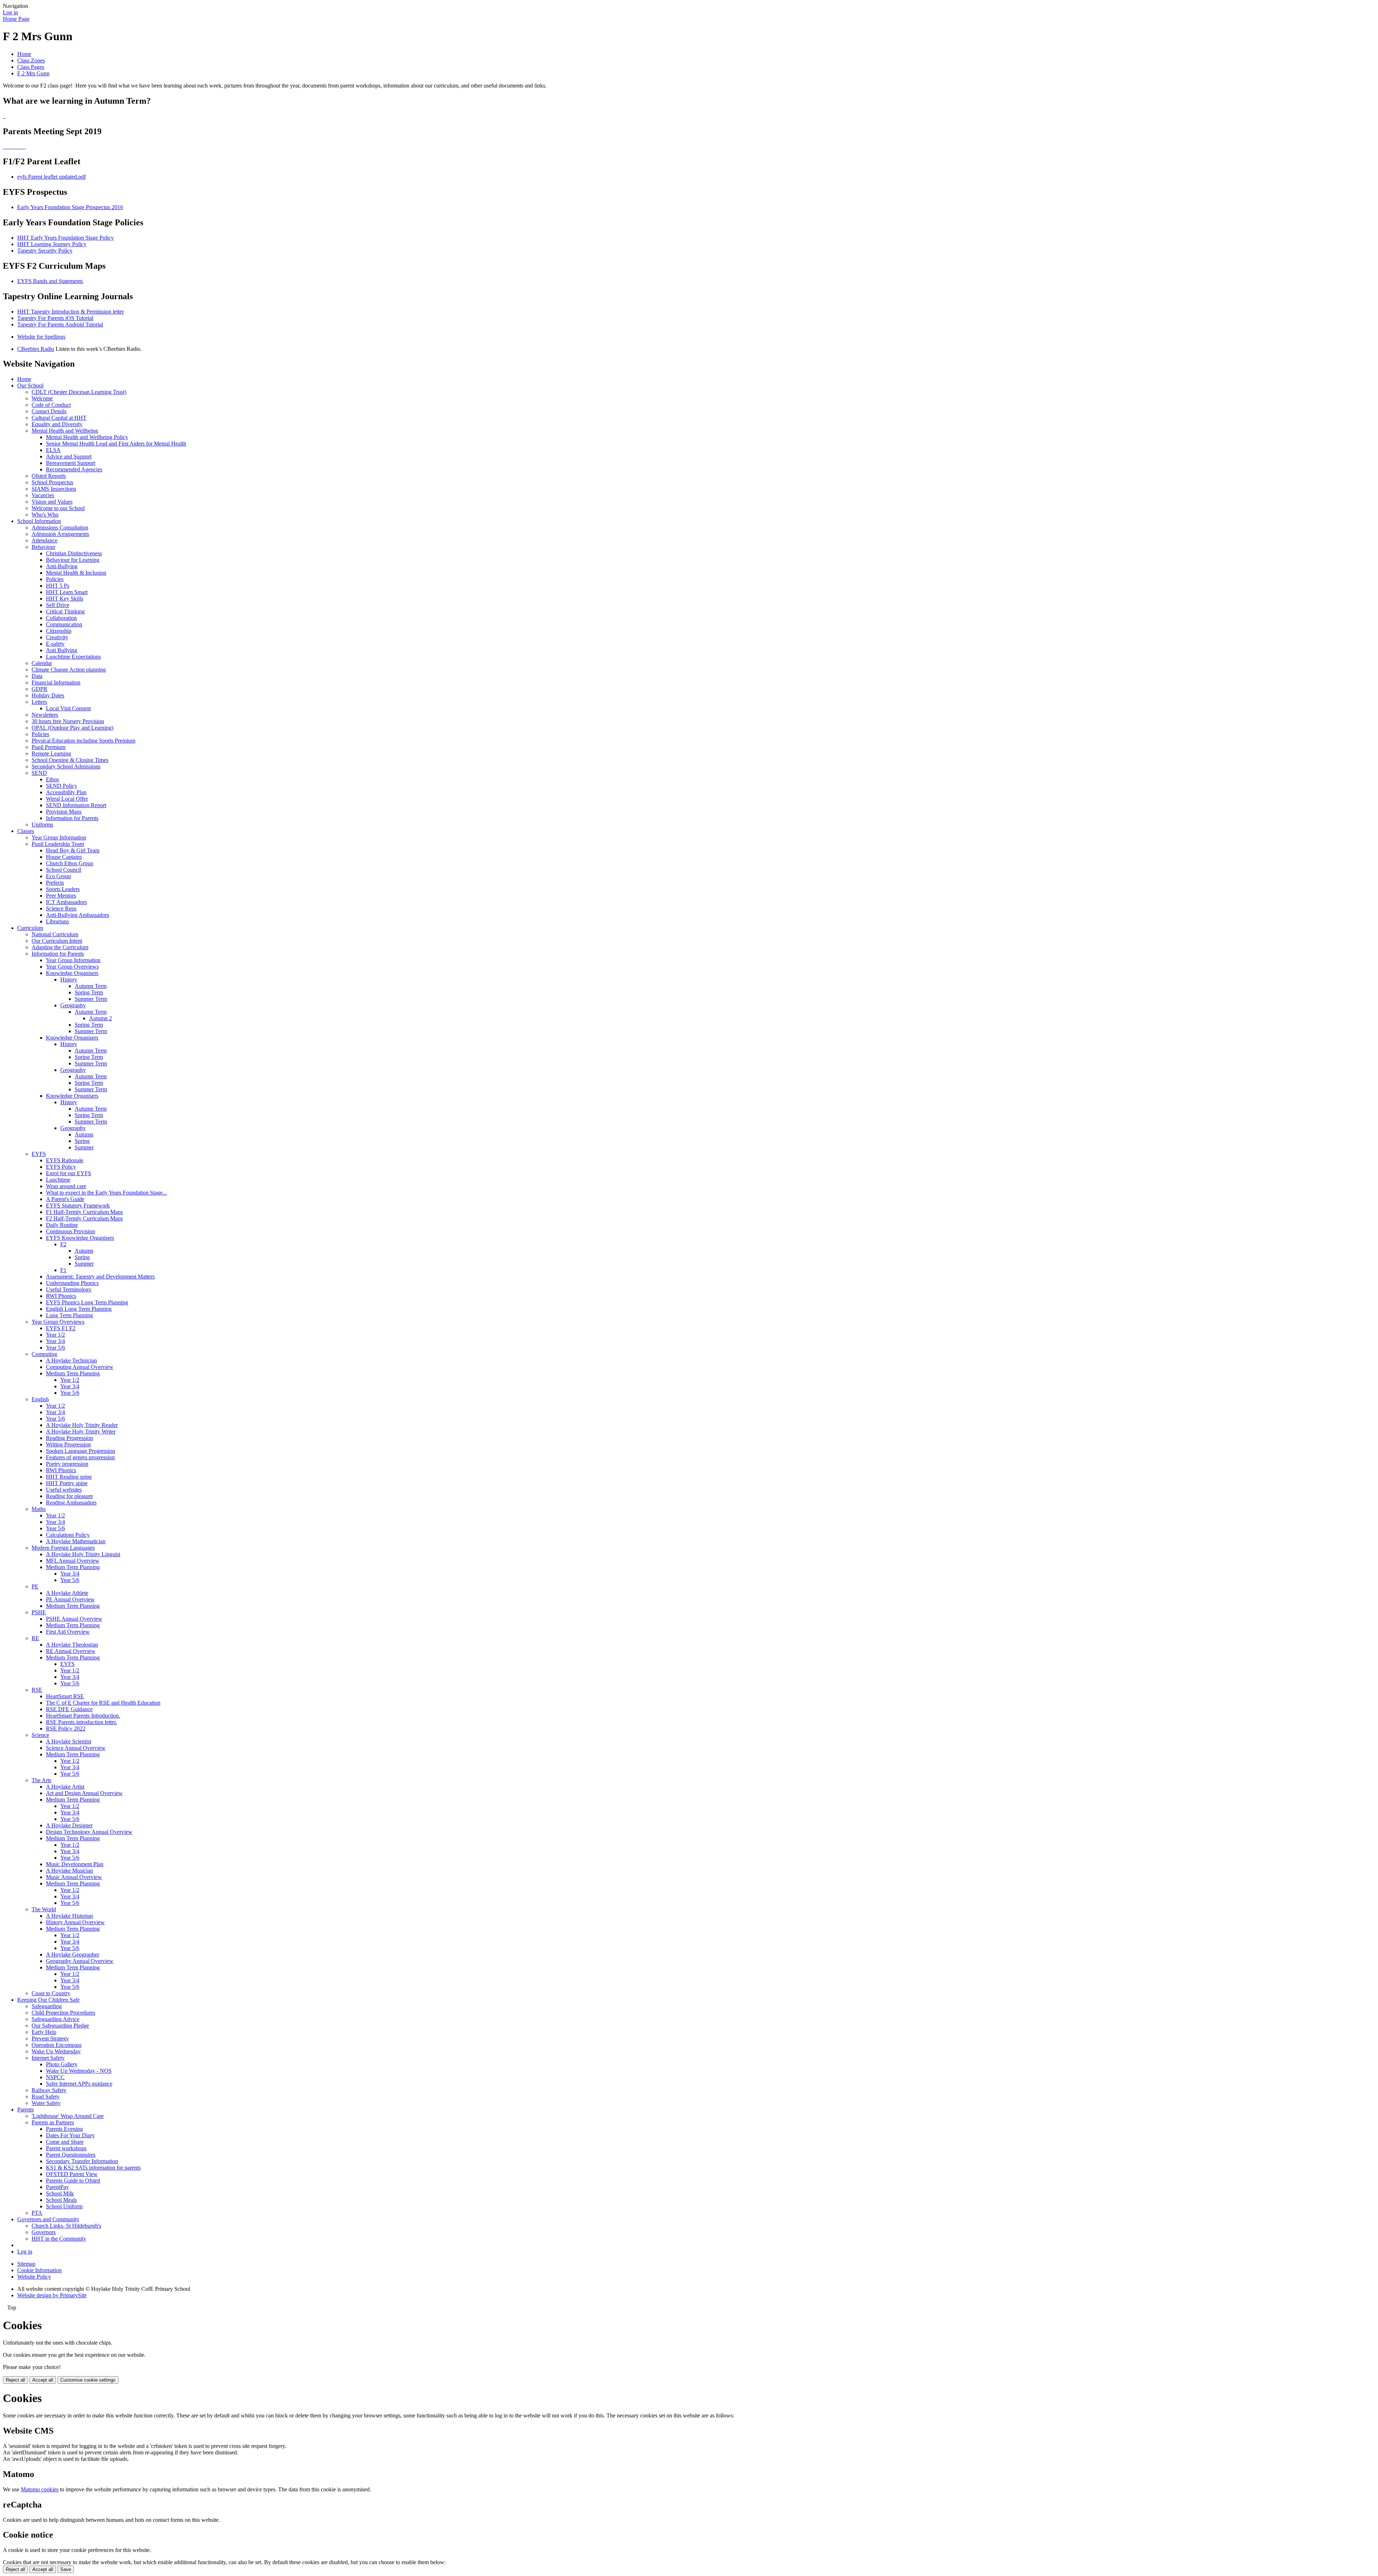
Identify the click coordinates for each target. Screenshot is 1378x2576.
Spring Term (89, 992)
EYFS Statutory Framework (78, 1205)
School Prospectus (52, 482)
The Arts (41, 1780)
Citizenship (59, 631)
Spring (82, 1141)
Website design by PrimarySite (52, 2295)
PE (35, 1586)
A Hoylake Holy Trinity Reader (82, 1425)
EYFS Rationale (65, 1160)
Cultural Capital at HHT (59, 418)
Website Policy (34, 2277)
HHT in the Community (59, 2239)
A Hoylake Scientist (69, 1741)
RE (35, 1638)
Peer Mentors (61, 896)
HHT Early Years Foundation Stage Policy (65, 238)
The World (44, 1909)
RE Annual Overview (71, 1651)
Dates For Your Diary (70, 2135)
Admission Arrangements (60, 534)
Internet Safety (48, 2058)
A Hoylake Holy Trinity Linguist (83, 1554)
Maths (39, 1509)
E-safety (55, 644)
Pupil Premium (48, 747)
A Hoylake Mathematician (76, 1541)
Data (37, 676)
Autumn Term (91, 986)
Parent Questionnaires (71, 2155)
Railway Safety (49, 2090)
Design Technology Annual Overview (89, 1832)
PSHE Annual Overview (74, 1619)
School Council (64, 870)
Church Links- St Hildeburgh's (66, 2226)
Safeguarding (47, 2006)
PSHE (39, 1612)
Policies (55, 579)
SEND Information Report (76, 805)
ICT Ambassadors (66, 902)
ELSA (53, 450)
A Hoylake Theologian (72, 1645)
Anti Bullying (62, 650)
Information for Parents (72, 818)
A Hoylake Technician (71, 1360)
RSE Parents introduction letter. (81, 1722)
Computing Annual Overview (80, 1367)
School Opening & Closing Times (70, 760)
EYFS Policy (61, 1167)
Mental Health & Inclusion (76, 573)
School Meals (61, 2200)
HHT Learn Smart (67, 592)
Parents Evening (64, 2129)
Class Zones (31, 60)
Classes (26, 831)
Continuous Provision (71, 1231)
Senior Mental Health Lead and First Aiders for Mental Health (116, 444)
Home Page (16, 19)
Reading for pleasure (69, 1496)
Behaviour (43, 547)
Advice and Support (69, 456)
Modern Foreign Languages (63, 1548)
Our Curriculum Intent (57, 941)
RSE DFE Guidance (69, 1709)
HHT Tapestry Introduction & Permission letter (71, 312)
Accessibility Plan (66, 792)
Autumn (84, 1134)
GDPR (39, 689)
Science (40, 1735)
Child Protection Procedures (63, 2013)
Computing (44, 1354)
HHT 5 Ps (58, 586)
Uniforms (42, 825)
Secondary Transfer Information (82, 2161)
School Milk (60, 2193)
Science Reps (61, 908)
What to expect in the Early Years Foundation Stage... (106, 1193)
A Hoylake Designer (69, 1825)
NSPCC (55, 2077)
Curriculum (30, 928)
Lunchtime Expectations (73, 657)
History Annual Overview (75, 1922)
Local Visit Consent (68, 708)
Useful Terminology (69, 1289)
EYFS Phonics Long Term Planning (87, 1302)
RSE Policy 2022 (66, 1729)
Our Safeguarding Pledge (60, 2026)
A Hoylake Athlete (67, 1593)
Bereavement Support (71, 463)
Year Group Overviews (72, 967)
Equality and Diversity (57, 424)
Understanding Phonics (72, 1283)
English (40, 1399)
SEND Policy (62, 786)
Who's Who (45, 515)
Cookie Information (39, 2270)
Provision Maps (64, 812)
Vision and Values (52, 502)
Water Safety (46, 2103)
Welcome (42, 398)
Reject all (15, 2380)
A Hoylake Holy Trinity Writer (81, 1431)
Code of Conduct (51, 405)
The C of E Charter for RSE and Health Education (103, 1703)
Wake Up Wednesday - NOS (79, 2071)
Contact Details (49, 411)
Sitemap (26, 2264)
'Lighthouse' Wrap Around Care (68, 2116)
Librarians (57, 921)
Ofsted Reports (49, 476)
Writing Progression (68, 1444)
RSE (37, 1690)
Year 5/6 (55, 1348)
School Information (39, 521)
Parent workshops (66, 2148)
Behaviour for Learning (73, 560)
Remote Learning (51, 754)
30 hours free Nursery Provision (68, 721)
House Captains (64, 857)
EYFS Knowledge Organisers (80, 1238)
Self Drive (58, 605)
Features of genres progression (80, 1457)
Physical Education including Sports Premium (83, 741)
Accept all (43, 2380)
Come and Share (65, 2142)
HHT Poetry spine (67, 1483)
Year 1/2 (55, 1335)
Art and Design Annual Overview (84, 1793)
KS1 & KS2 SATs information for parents (93, 2168)
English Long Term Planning (79, 1309)
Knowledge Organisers (72, 973)
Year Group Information (59, 837)
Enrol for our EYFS (69, 1173)
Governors (44, 2232)
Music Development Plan (75, 1864)
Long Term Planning (69, 1315)
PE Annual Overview (70, 1599)
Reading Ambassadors (71, 1503)
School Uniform (64, 2206)
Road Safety (46, 2097)
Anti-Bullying (62, 566)
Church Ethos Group (70, 863)
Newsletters (45, 715)
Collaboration (61, 618)
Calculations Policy (68, 1535)
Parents (25, 2109)
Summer (84, 1147)
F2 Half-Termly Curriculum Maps (84, 1218)
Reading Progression (69, 1438)
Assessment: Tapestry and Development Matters (100, 1277)
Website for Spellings (41, 337)
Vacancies (43, 495)
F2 (63, 1244)
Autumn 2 (100, 1018)
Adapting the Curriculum (60, 947)
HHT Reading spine (69, 1477)
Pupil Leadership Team (58, 844)
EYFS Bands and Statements (50, 281)
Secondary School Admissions (66, 766)
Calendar (42, 663)
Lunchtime (58, 1180)
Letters (39, 702)
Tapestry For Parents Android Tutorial (60, 324)
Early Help (44, 2032)
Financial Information (56, 682)
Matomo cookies (40, 2489)
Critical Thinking (65, 611)
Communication (64, 624)
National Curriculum (55, 934)
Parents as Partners (53, 2122)
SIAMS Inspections (54, 489)
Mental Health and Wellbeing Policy (87, 437)
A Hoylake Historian (69, 1916)
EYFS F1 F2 (61, 1328)
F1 (63, 1270)
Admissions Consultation (60, 528)
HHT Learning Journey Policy (52, 244)
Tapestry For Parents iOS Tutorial (55, 318)
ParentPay (57, 2187)
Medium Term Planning (73, 1373)
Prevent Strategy (50, 2038)
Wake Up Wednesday (56, 2051)
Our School (30, 385)
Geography (73, 1005)
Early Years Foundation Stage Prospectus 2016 (70, 207)
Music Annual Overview (74, 1877)
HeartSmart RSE (65, 1696)
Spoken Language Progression (81, 1451)
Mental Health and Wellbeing (65, 431)
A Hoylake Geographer (72, 1955)
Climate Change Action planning (69, 670)
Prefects (55, 883)
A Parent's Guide (65, 1199)
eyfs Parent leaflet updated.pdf (51, 177)
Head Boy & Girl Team (73, 850)
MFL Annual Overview (73, 1561)
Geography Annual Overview (80, 1961)
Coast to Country (51, 1993)
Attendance (44, 540)
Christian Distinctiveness (74, 553)
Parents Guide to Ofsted (73, 2181)
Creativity (57, 637)
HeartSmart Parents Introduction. (83, 1716)
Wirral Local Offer (67, 799)
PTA (37, 2213)
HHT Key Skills (65, 599)
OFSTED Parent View (72, 2174)
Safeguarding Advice (55, 2019)
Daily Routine (62, 1225)
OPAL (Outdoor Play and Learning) (72, 728)
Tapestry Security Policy (45, 251)
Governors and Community (48, 2219)
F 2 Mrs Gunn (33, 73)
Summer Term (91, 999)
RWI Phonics (61, 1296)
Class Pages (31, 67)
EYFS (39, 1154)
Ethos (52, 779)
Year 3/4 (55, 1341)
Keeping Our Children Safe (48, 2000)
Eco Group (58, 876)
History (69, 979)
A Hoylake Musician (69, 1871)
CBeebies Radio (36, 349)
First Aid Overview (68, 1632)
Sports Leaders (63, 889)
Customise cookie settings (88, 2380)
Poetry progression (67, 1464)
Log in (10, 12)
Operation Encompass (57, 2045)
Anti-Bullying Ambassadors (78, 915)
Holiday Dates (48, 695)
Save (66, 2569)
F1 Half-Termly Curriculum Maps (84, 1212)
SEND (39, 773)
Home (24, 54)
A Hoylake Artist (65, 1787)
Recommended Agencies (74, 469)
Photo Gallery (62, 2064)
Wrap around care (66, 1186)
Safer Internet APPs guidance (79, 2084)
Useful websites (64, 1490)
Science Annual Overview (76, 1748)
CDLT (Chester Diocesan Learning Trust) (79, 392)
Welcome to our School (58, 508)
